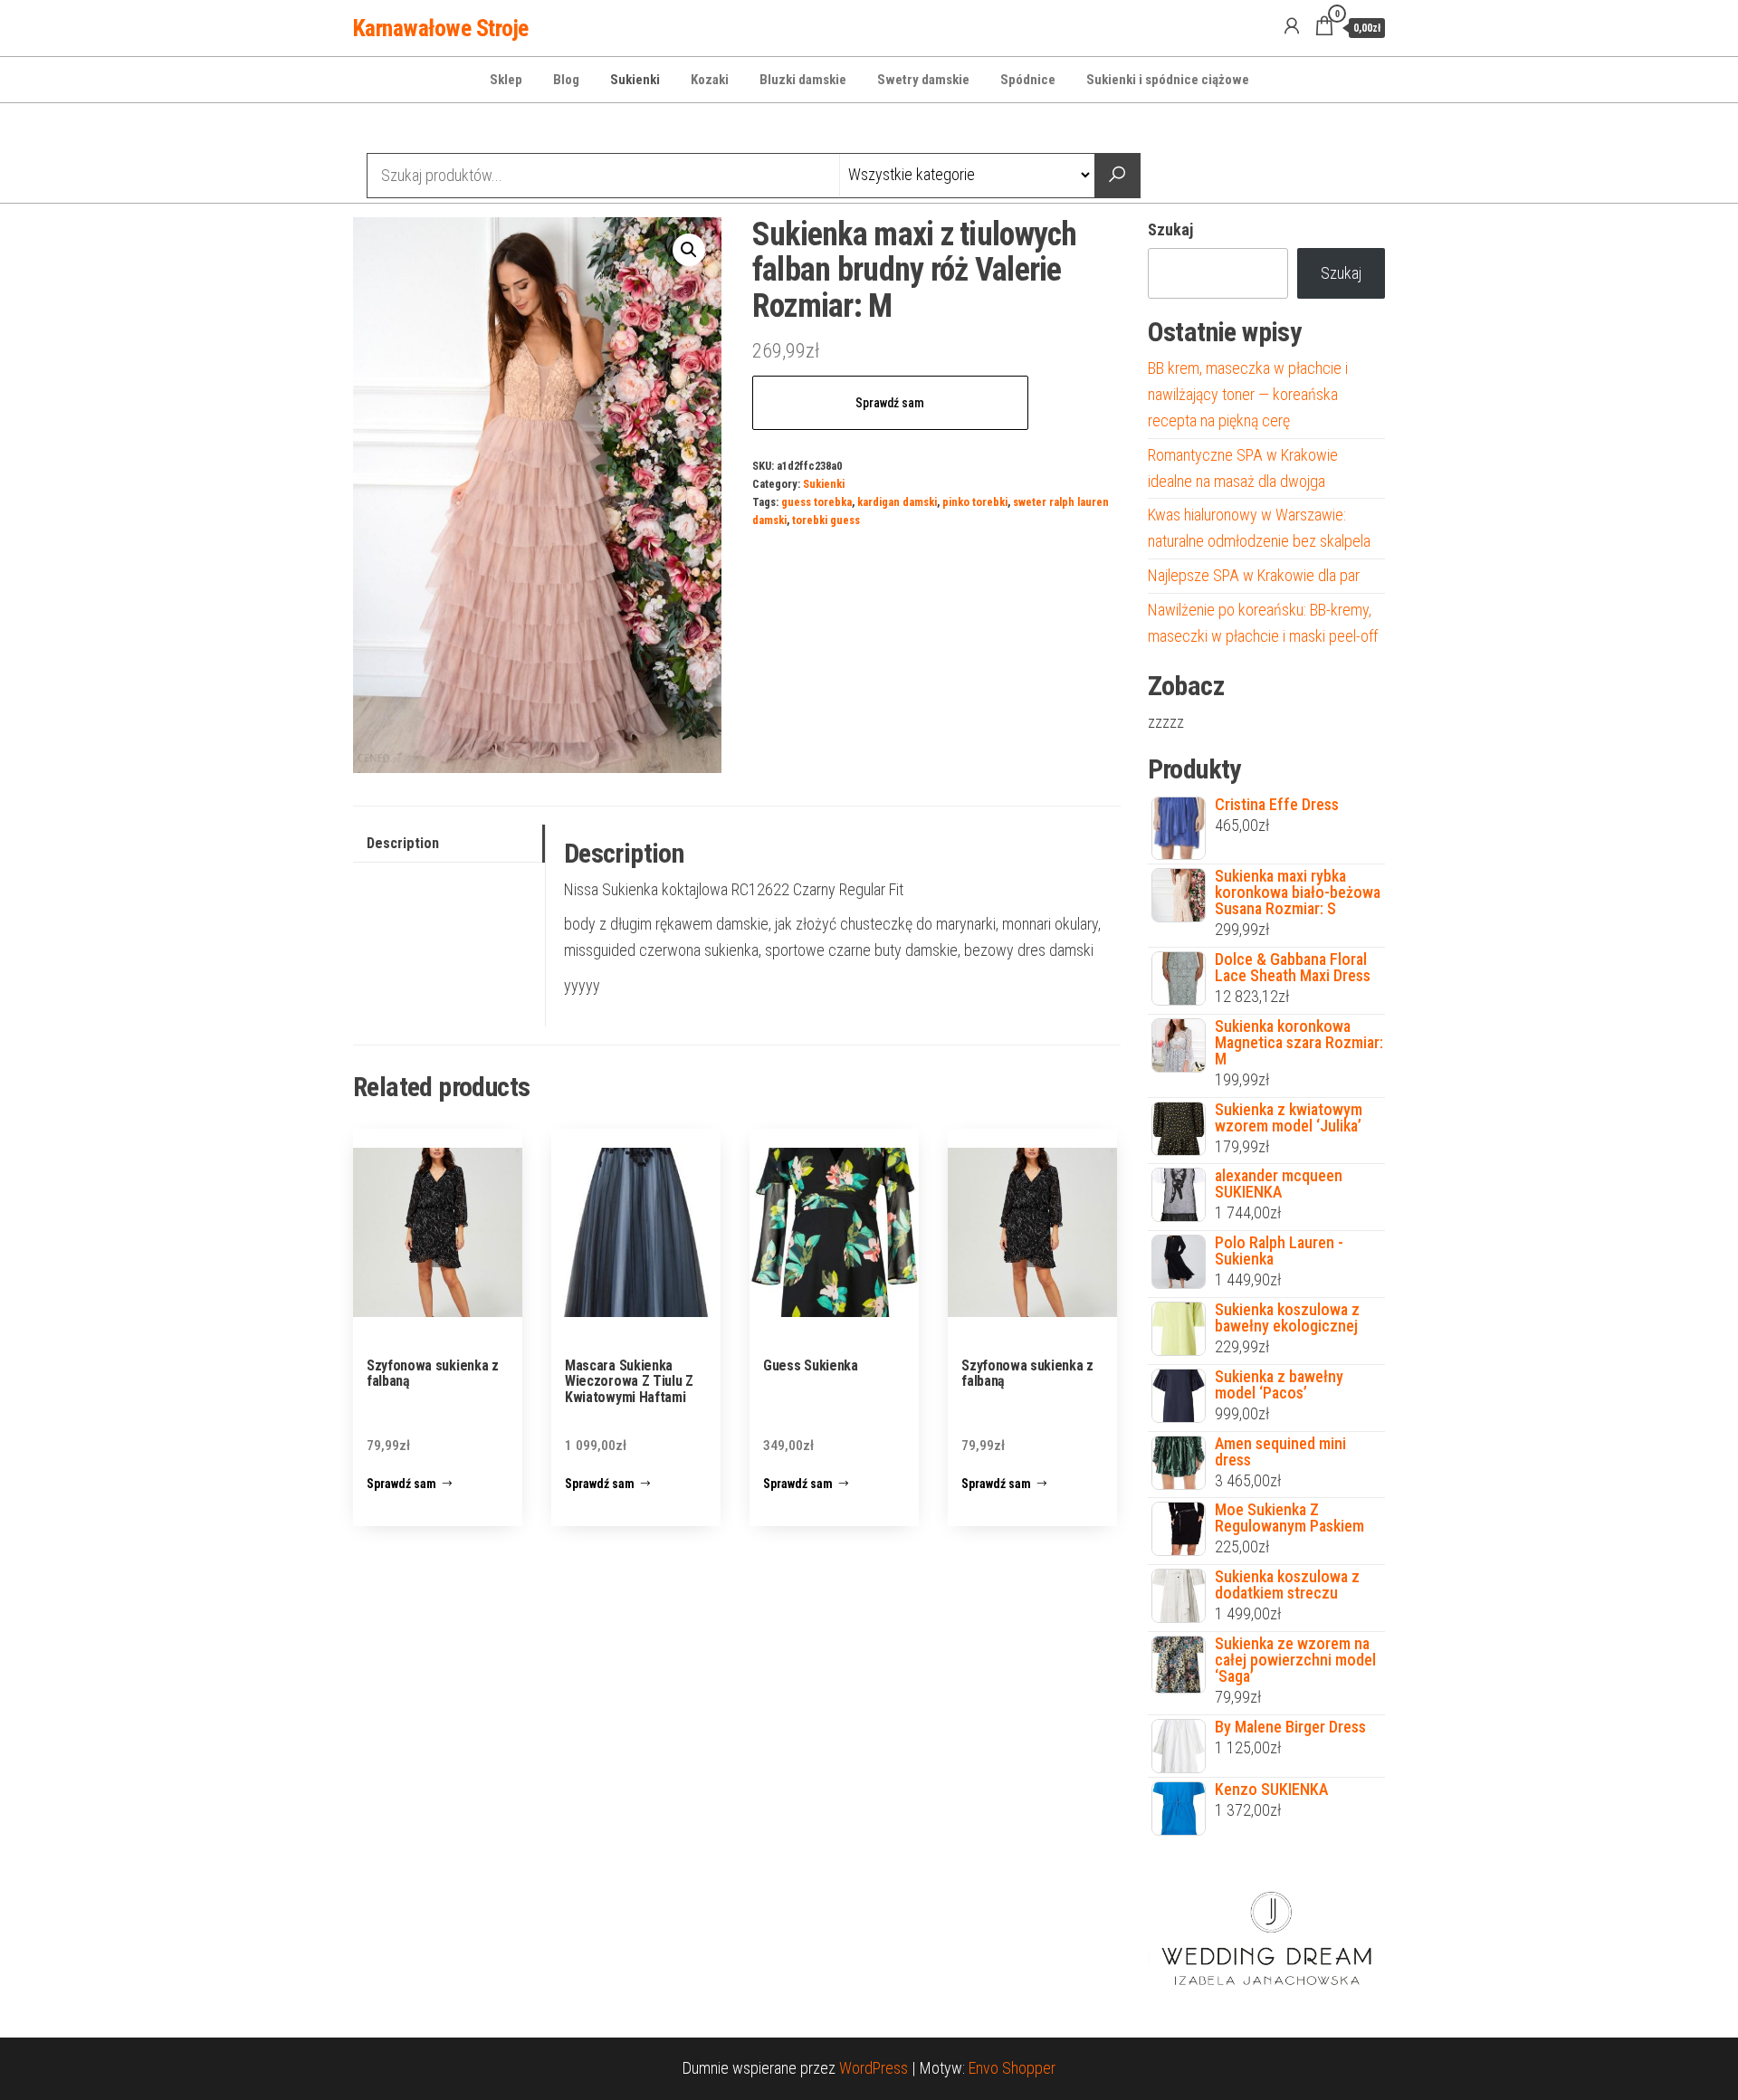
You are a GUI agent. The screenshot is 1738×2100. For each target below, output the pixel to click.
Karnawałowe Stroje (441, 28)
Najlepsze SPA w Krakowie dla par (1254, 575)
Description (403, 843)
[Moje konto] (1292, 26)
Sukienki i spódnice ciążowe (1168, 80)
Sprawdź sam (890, 403)
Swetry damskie (923, 80)
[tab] (449, 844)
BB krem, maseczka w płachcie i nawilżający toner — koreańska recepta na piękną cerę (1248, 394)
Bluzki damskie (803, 80)
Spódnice (1028, 80)
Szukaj (1170, 229)
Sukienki (635, 80)
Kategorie (422, 130)
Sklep (506, 80)
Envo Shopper (1012, 2068)
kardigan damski (897, 502)
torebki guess (826, 520)
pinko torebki (975, 502)
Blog (566, 80)
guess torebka (816, 502)
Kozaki (710, 80)
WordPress (874, 2068)
